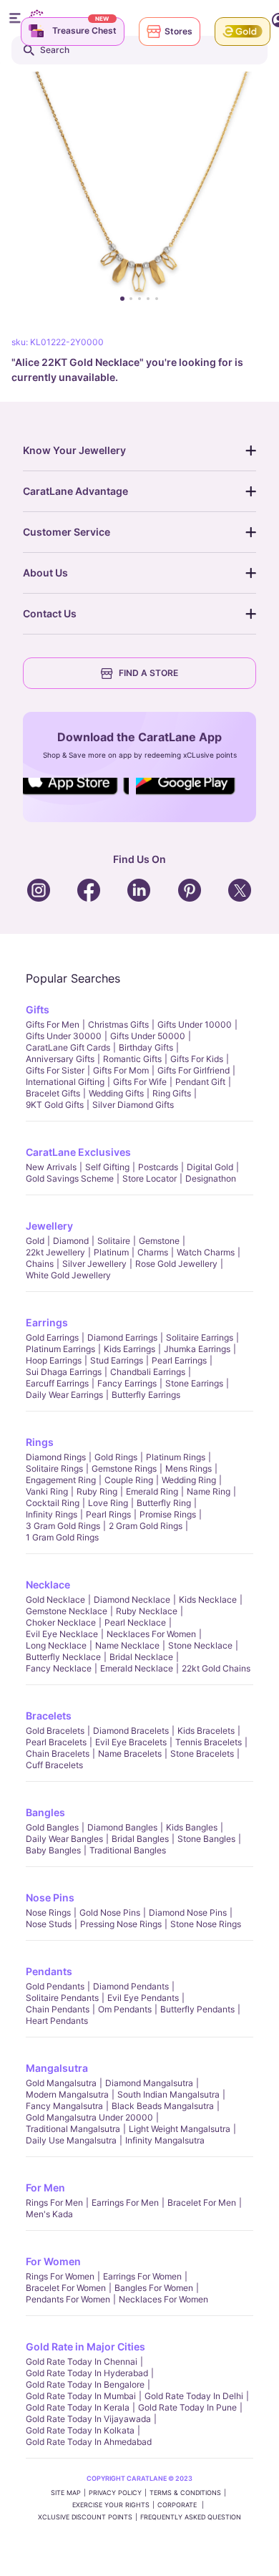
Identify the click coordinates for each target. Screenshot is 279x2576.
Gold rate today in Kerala (78, 2407)
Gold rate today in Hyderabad (87, 2373)
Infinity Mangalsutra (165, 2140)
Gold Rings (116, 1457)
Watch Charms (206, 1252)
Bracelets (49, 1716)
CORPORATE (178, 2505)
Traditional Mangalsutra (73, 2129)
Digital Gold (210, 1167)
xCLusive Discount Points (85, 2517)
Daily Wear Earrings (64, 1395)
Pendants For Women (68, 2299)
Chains (40, 1264)
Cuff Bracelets (54, 1765)
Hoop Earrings (54, 1360)
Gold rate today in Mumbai (81, 2396)
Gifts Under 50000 (148, 1036)
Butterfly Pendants (197, 2009)
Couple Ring (129, 1480)
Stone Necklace (200, 1645)
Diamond (71, 1241)
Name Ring (209, 1491)
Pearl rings (108, 1514)
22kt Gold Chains (216, 1668)
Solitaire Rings (54, 1468)
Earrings (47, 1322)
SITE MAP (66, 2493)
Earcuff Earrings (57, 1383)
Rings (40, 1442)
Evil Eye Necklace (62, 1634)
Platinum (111, 1252)
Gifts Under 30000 (64, 1036)
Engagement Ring (61, 1480)
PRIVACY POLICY (115, 2493)
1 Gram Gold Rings (62, 1537)
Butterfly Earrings (146, 1395)
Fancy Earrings (127, 1383)
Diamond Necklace (132, 1600)
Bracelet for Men (202, 2203)
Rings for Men (54, 2203)
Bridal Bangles (140, 1839)
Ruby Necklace (147, 1611)
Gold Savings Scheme (70, 1178)
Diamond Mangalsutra (149, 2083)
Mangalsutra (57, 2068)
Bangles (45, 1812)
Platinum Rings (176, 1457)
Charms (153, 1252)
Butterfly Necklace (63, 1657)
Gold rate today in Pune (187, 2407)
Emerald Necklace (137, 1668)
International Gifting (65, 1082)
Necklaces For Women (151, 1634)
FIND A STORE (148, 673)
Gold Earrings (52, 1337)
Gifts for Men (53, 1024)
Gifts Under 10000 (195, 1024)
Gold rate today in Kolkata (80, 2430)
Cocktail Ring (53, 1503)
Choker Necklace (61, 1622)
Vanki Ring (47, 1491)
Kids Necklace (208, 1600)
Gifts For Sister (55, 1070)
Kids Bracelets (206, 1731)
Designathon (211, 1178)
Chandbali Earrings (148, 1372)
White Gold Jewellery (68, 1275)
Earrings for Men (125, 2203)
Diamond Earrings (122, 1337)
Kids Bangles (192, 1827)
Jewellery (49, 1226)
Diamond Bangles (122, 1827)
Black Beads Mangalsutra (163, 2106)
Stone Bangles (206, 1839)
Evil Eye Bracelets (131, 1742)
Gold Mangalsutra (61, 2083)
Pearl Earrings (179, 1360)
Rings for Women (60, 2276)
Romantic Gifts (132, 1059)
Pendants (49, 1971)
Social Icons (75, 796)
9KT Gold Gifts (55, 1105)
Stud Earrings (117, 1360)
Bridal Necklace (141, 1657)
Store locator (150, 1178)
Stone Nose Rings (206, 1924)
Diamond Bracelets (131, 1731)
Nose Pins (50, 1897)
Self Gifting (107, 1167)
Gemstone (159, 1241)
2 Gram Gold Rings (146, 1526)
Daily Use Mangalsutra (71, 2140)
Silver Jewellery (94, 1264)
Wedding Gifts (116, 1093)
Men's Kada (49, 2214)
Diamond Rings (56, 1457)
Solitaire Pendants (62, 1998)
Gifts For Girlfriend (194, 1070)
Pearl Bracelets (56, 1742)
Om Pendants (125, 2009)
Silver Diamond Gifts (133, 1105)
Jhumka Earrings (197, 1349)
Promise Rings (168, 1514)
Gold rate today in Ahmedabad (89, 2442)
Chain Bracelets (58, 1753)
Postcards (158, 1167)
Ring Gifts (172, 1093)
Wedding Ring (189, 1480)
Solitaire (114, 1241)
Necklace (48, 1584)
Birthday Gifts (146, 1047)
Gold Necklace (55, 1600)
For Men (45, 2187)
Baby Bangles (53, 1850)
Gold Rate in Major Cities (85, 2346)
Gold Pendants (55, 1986)
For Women (53, 2261)
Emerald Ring (152, 1491)
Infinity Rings (52, 1514)
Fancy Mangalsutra (64, 2106)
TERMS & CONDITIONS (185, 2493)
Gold (35, 1241)
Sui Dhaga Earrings (64, 1372)
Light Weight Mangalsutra (180, 2129)
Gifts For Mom (121, 1070)
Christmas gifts (118, 1024)
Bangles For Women (154, 2288)
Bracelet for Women (66, 2288)
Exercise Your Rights (111, 2505)
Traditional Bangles (128, 1850)
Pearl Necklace (135, 1622)
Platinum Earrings (60, 1349)
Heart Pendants (57, 2021)
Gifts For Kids (197, 1059)
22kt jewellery (55, 1252)
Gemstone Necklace (67, 1611)
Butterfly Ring (164, 1503)
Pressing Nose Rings (121, 1924)
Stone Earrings (194, 1383)
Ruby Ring (97, 1491)
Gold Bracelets (55, 1731)
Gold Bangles (52, 1827)
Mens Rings (189, 1468)
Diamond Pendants (131, 1986)
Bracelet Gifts (53, 1093)
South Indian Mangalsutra (168, 2094)
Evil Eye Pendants (143, 1998)
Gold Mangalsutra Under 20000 (89, 2117)
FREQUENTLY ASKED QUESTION (191, 2517)
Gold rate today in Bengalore (85, 2384)
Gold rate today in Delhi (194, 2396)
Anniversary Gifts (60, 1059)
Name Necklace (127, 1645)
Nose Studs (49, 1924)
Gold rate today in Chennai (82, 2362)
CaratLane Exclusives (78, 1152)
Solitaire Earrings (200, 1337)
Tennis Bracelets (209, 1742)
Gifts (38, 1009)
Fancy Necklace (59, 1668)
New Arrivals (51, 1167)
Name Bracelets (130, 1753)
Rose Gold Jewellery (176, 1264)
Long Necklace (56, 1645)
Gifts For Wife (140, 1082)
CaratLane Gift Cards (68, 1047)
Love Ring (108, 1503)
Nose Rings (48, 1912)
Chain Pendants (58, 2009)
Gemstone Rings (124, 1468)
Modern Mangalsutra (67, 2094)
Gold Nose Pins (110, 1912)
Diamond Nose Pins (188, 1912)
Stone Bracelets (202, 1753)
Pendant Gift (200, 1082)
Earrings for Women (142, 2276)
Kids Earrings (129, 1349)
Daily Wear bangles (64, 1839)
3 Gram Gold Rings (63, 1526)
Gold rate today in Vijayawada (88, 2419)
